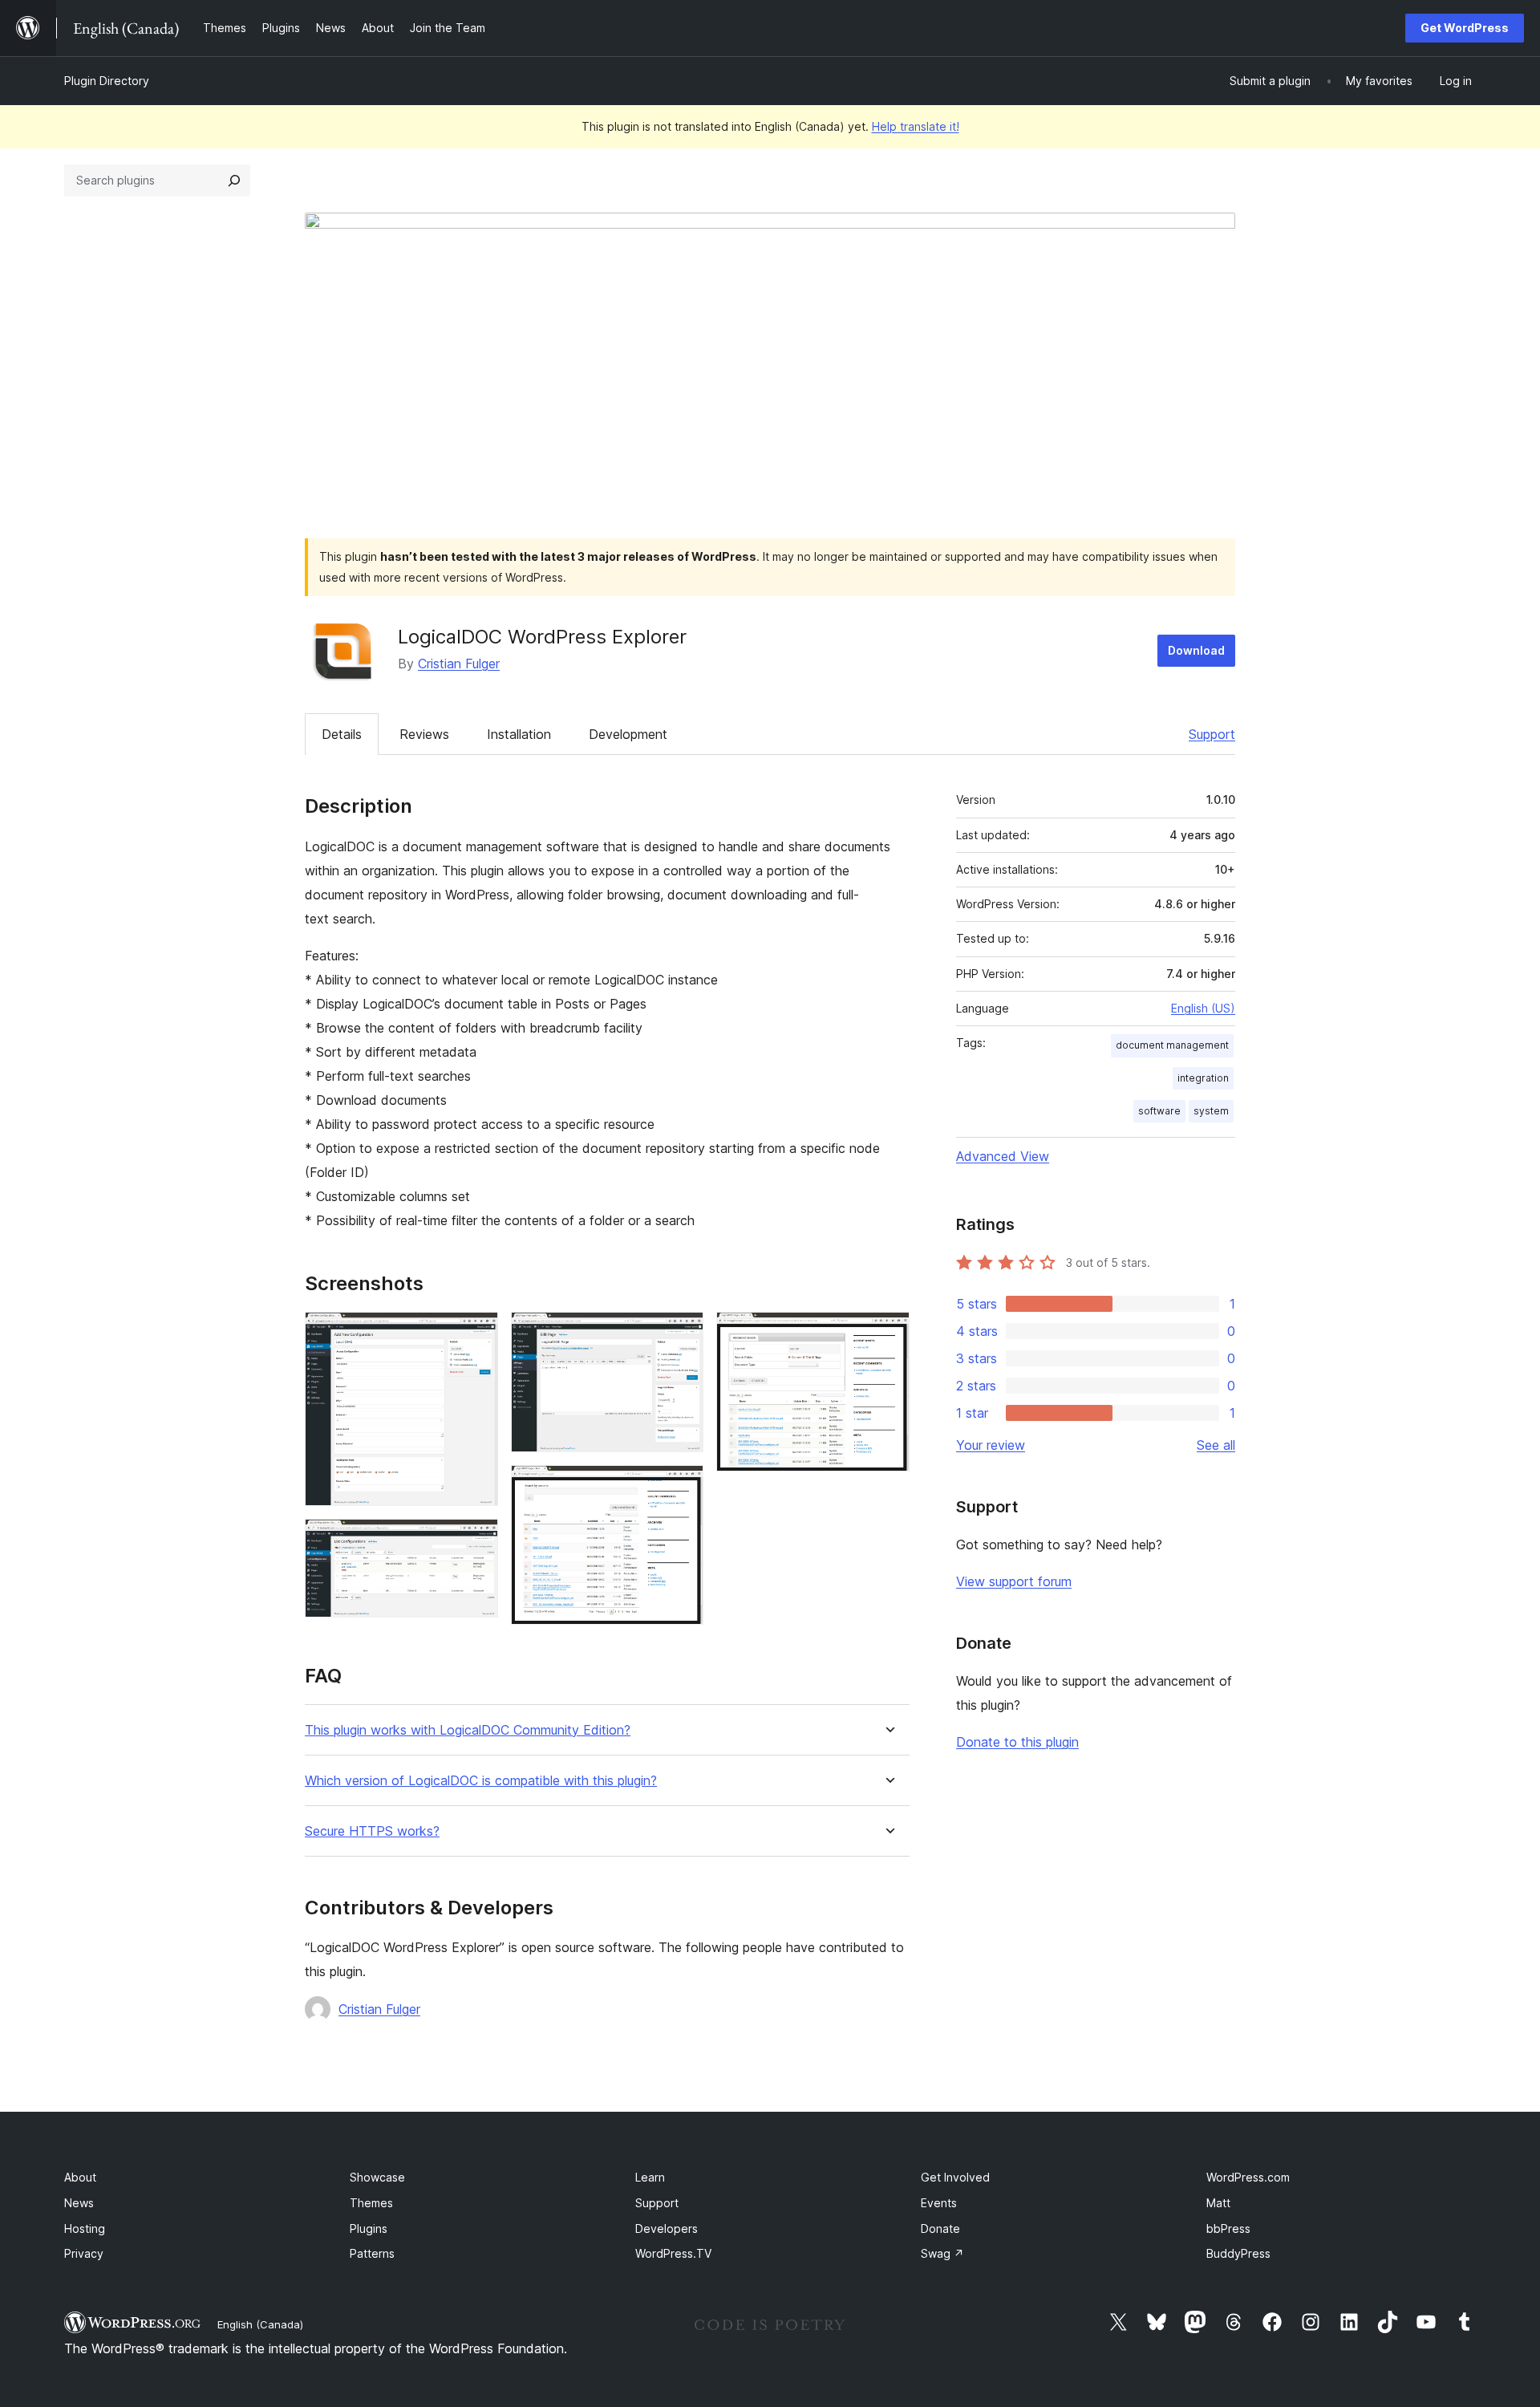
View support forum (1014, 1581)
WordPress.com (1248, 2177)
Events (939, 2203)
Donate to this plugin (1017, 1742)
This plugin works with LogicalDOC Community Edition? (468, 1730)
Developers (667, 2228)
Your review (991, 1445)
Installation (519, 734)
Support (1212, 734)
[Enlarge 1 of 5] (476, 1333)
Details (342, 734)
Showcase (377, 2177)
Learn (650, 2177)
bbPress (1228, 2228)
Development (628, 734)
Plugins (369, 2228)
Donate (940, 2228)
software (1159, 1111)
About (80, 2177)
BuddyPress (1238, 2253)
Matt (1218, 2203)
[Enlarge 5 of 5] (888, 1333)
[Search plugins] (234, 181)
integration (1203, 1078)
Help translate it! (916, 126)
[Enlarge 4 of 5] (682, 1487)
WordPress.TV (673, 2253)
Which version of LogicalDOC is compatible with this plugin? (481, 1781)
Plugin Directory (107, 81)
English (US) (1203, 1008)
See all (1216, 1445)
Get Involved (955, 2177)
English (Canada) (260, 2324)
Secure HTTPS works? (372, 1831)
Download (1196, 650)
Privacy (84, 2253)
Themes (371, 2203)
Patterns (372, 2253)
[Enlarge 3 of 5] (682, 1333)
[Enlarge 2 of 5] (476, 1540)
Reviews (424, 734)
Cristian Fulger (459, 664)
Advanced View (1003, 1156)
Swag (942, 2253)
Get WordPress (1465, 28)
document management (1172, 1045)
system (1211, 1111)
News (79, 2203)
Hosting (85, 2228)
